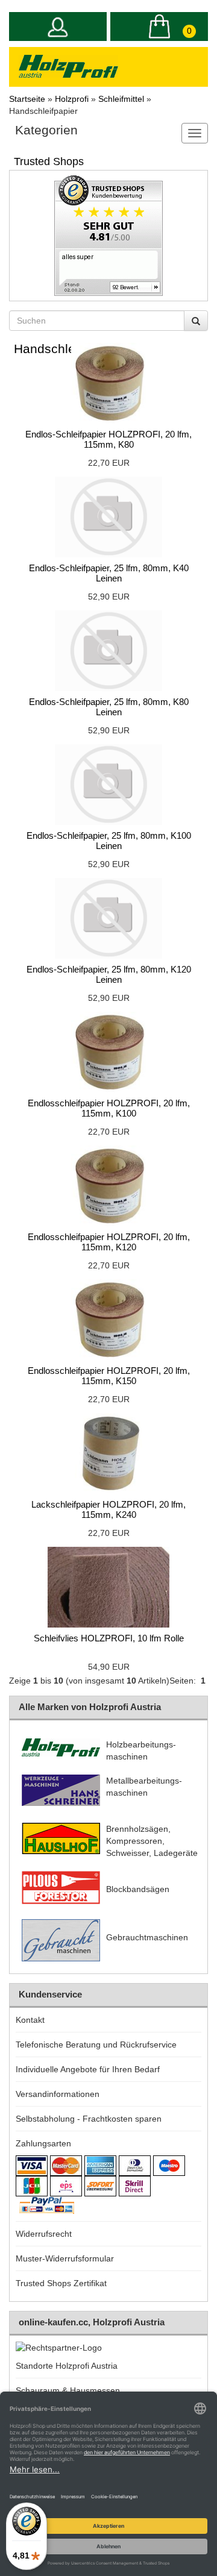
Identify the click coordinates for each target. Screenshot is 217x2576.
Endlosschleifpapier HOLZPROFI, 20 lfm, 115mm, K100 (109, 1108)
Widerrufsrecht (44, 2234)
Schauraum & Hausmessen (68, 2390)
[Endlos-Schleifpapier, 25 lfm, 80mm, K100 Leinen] (108, 785)
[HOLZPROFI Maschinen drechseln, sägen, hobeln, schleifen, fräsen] (68, 66)
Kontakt (30, 2020)
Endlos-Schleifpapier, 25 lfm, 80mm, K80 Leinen (109, 707)
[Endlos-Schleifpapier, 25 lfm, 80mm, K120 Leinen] (108, 918)
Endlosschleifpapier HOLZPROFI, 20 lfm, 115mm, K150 (109, 1376)
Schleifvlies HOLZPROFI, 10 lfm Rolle (109, 1638)
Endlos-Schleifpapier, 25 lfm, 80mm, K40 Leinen (109, 573)
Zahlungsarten (43, 2143)
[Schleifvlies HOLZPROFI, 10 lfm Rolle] (108, 1587)
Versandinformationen (58, 2094)
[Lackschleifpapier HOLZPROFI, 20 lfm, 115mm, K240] (108, 1453)
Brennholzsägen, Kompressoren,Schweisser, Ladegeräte (152, 1841)
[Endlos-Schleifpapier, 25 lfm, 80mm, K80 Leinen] (108, 651)
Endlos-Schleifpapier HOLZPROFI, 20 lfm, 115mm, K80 (108, 439)
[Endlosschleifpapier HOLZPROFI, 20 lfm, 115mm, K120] (108, 1186)
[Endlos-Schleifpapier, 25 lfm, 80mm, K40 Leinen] (108, 517)
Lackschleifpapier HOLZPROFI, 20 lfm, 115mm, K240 (108, 1509)
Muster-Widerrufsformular (65, 2258)
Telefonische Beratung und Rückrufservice (96, 2045)
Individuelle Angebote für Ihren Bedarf (88, 2069)
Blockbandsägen (138, 1889)
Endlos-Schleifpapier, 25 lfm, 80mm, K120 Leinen (109, 974)
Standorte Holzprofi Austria (67, 2366)
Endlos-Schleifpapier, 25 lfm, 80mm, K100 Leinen (109, 841)
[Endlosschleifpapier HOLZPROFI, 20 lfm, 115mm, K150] (108, 1320)
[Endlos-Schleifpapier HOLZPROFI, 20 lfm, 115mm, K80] (108, 383)
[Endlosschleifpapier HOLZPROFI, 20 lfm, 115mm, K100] (108, 1052)
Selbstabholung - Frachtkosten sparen (89, 2119)
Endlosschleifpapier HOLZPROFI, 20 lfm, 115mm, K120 (109, 1242)
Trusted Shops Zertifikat (61, 2283)
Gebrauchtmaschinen (147, 1937)
